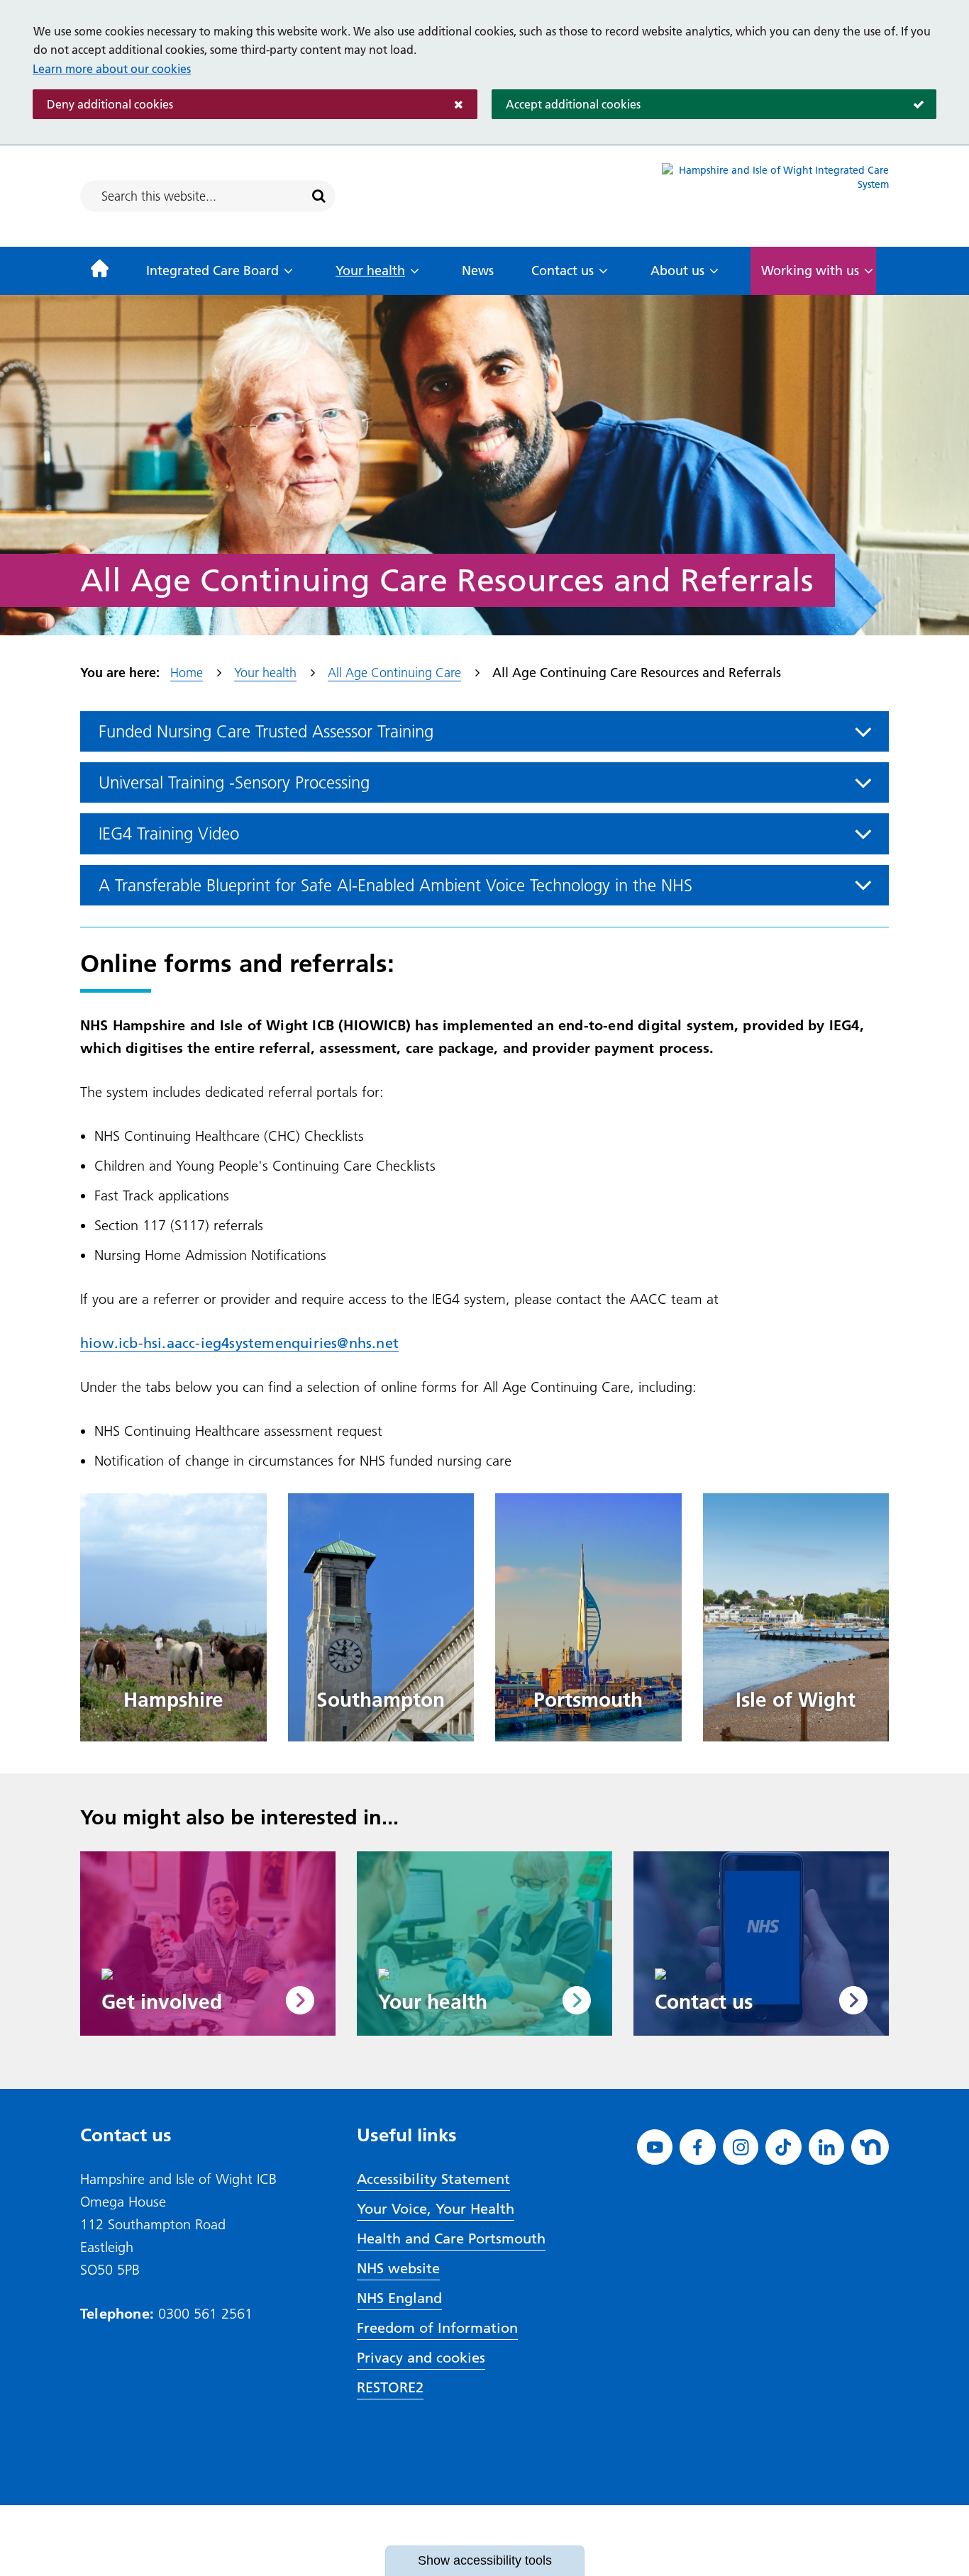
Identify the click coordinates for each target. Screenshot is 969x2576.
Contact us (563, 271)
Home (187, 673)
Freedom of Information (437, 2328)
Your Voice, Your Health (436, 2209)
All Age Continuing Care (394, 673)
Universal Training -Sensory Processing (234, 782)
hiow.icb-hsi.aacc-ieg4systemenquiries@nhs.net (239, 1343)
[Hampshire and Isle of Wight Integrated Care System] (775, 196)
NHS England (399, 2298)
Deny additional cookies (103, 104)
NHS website (398, 2268)
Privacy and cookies (421, 2358)
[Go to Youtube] (655, 2147)
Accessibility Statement (433, 2179)
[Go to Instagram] (741, 2147)
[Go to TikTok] (783, 2147)
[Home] (100, 271)
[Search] (319, 196)
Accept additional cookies (566, 104)
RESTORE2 (390, 2387)
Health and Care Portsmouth (451, 2238)
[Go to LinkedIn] (827, 2147)
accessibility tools (485, 2560)
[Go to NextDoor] (870, 2147)
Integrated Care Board (212, 271)
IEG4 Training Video (169, 833)
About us (677, 271)
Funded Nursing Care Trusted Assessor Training (266, 731)
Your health (370, 271)
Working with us (810, 271)
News (478, 271)
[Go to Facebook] (698, 2147)
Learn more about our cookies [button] (112, 69)
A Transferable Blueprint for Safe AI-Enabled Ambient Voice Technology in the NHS (395, 885)
